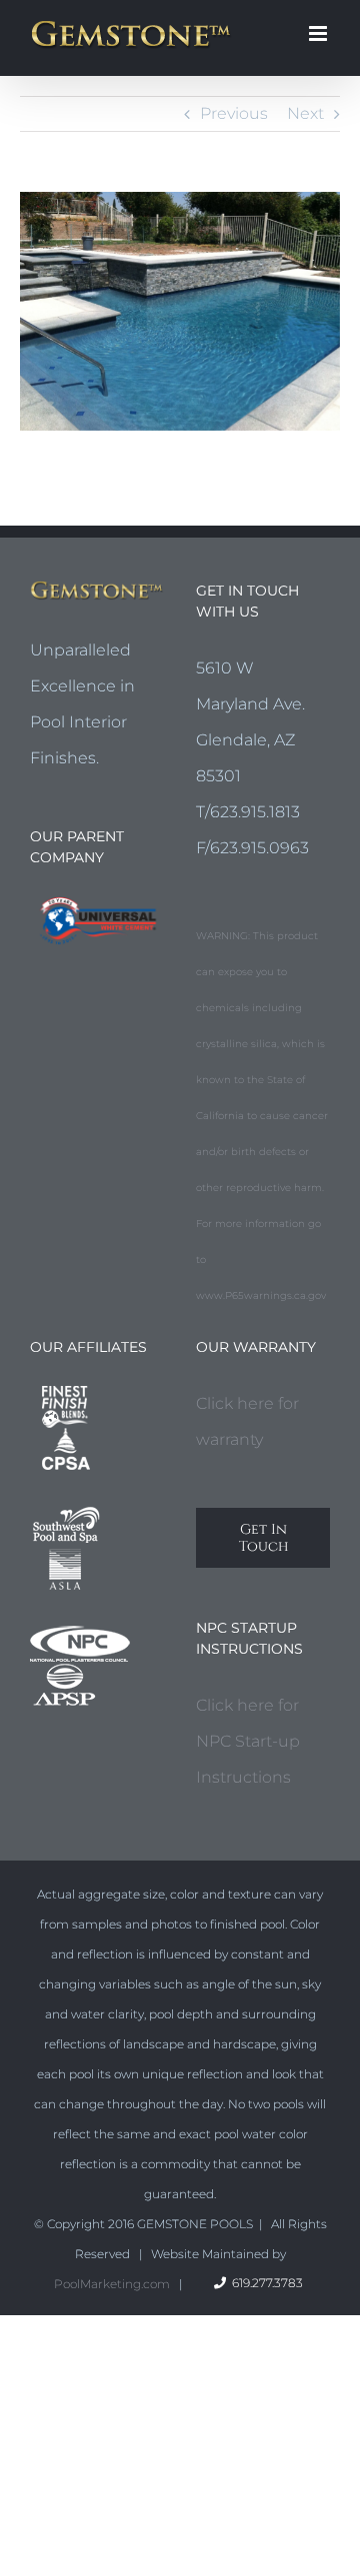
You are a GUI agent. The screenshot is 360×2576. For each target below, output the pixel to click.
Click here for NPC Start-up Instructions (248, 1741)
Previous (234, 113)
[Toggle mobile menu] (319, 33)
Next (305, 113)
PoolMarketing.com (112, 2284)
